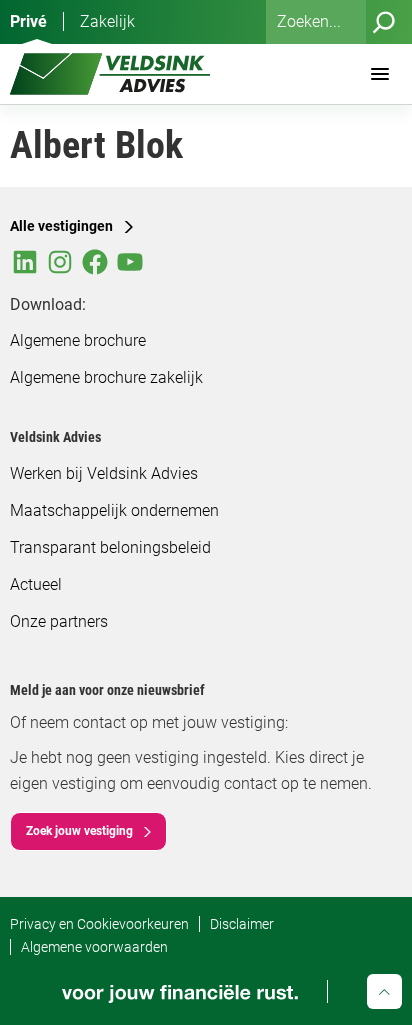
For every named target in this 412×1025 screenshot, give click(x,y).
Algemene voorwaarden (94, 947)
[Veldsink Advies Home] (110, 74)
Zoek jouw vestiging (79, 831)
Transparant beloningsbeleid (110, 547)
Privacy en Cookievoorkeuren (99, 924)
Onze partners (59, 621)
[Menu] (380, 74)
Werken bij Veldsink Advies (104, 473)
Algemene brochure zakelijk (106, 377)
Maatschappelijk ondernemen (114, 510)
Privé (28, 21)
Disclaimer (242, 924)
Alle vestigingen (61, 226)
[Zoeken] (384, 22)
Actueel (36, 584)
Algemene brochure (78, 340)
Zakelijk (107, 21)
